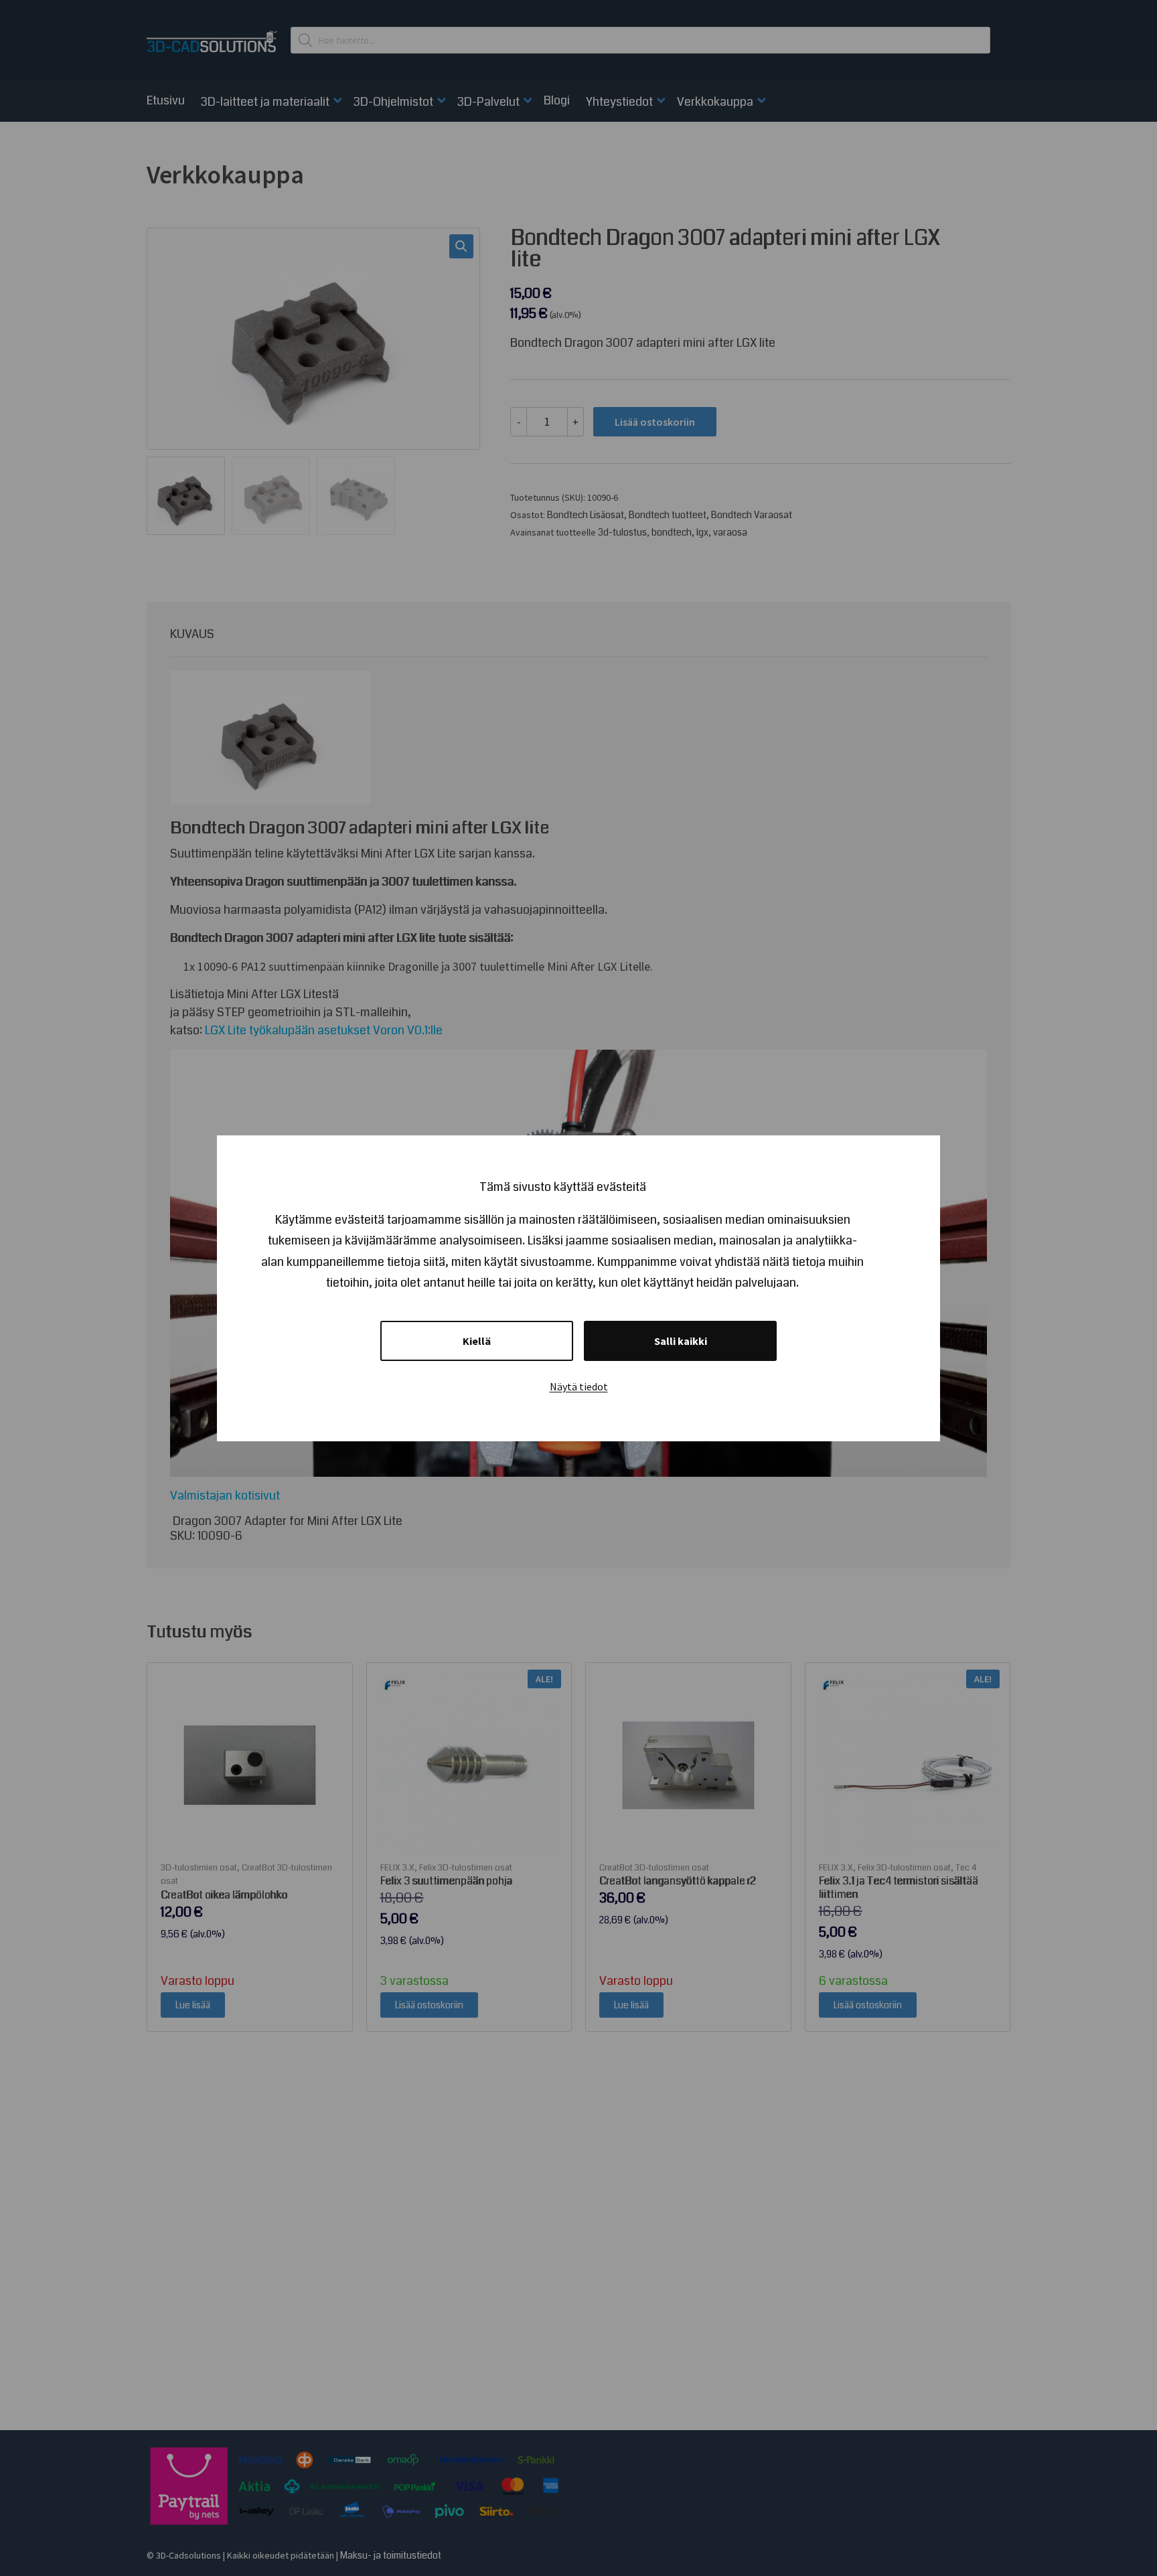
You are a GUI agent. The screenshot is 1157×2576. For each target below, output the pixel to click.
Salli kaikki (681, 1341)
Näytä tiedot (579, 1386)
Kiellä (477, 1341)
